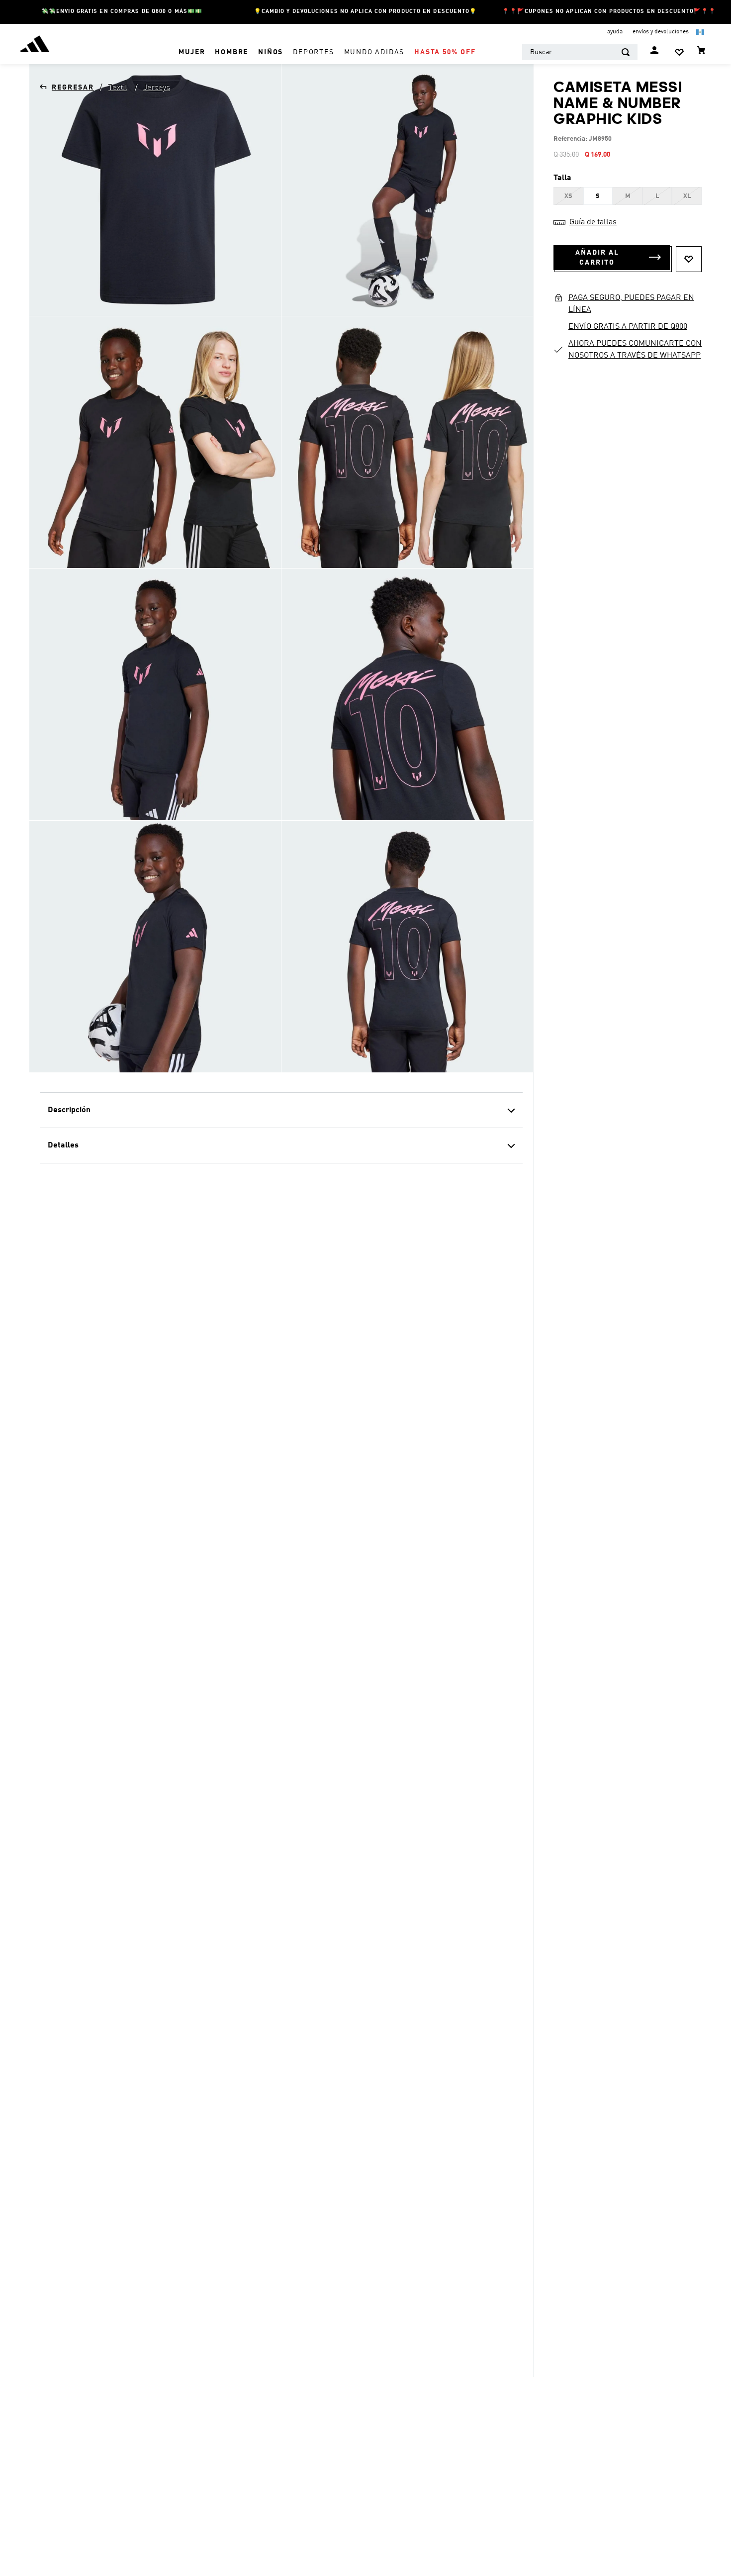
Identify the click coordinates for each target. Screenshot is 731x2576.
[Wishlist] (679, 52)
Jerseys (156, 88)
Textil (117, 88)
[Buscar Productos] (626, 52)
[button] (568, 196)
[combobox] (580, 52)
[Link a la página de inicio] (67, 88)
